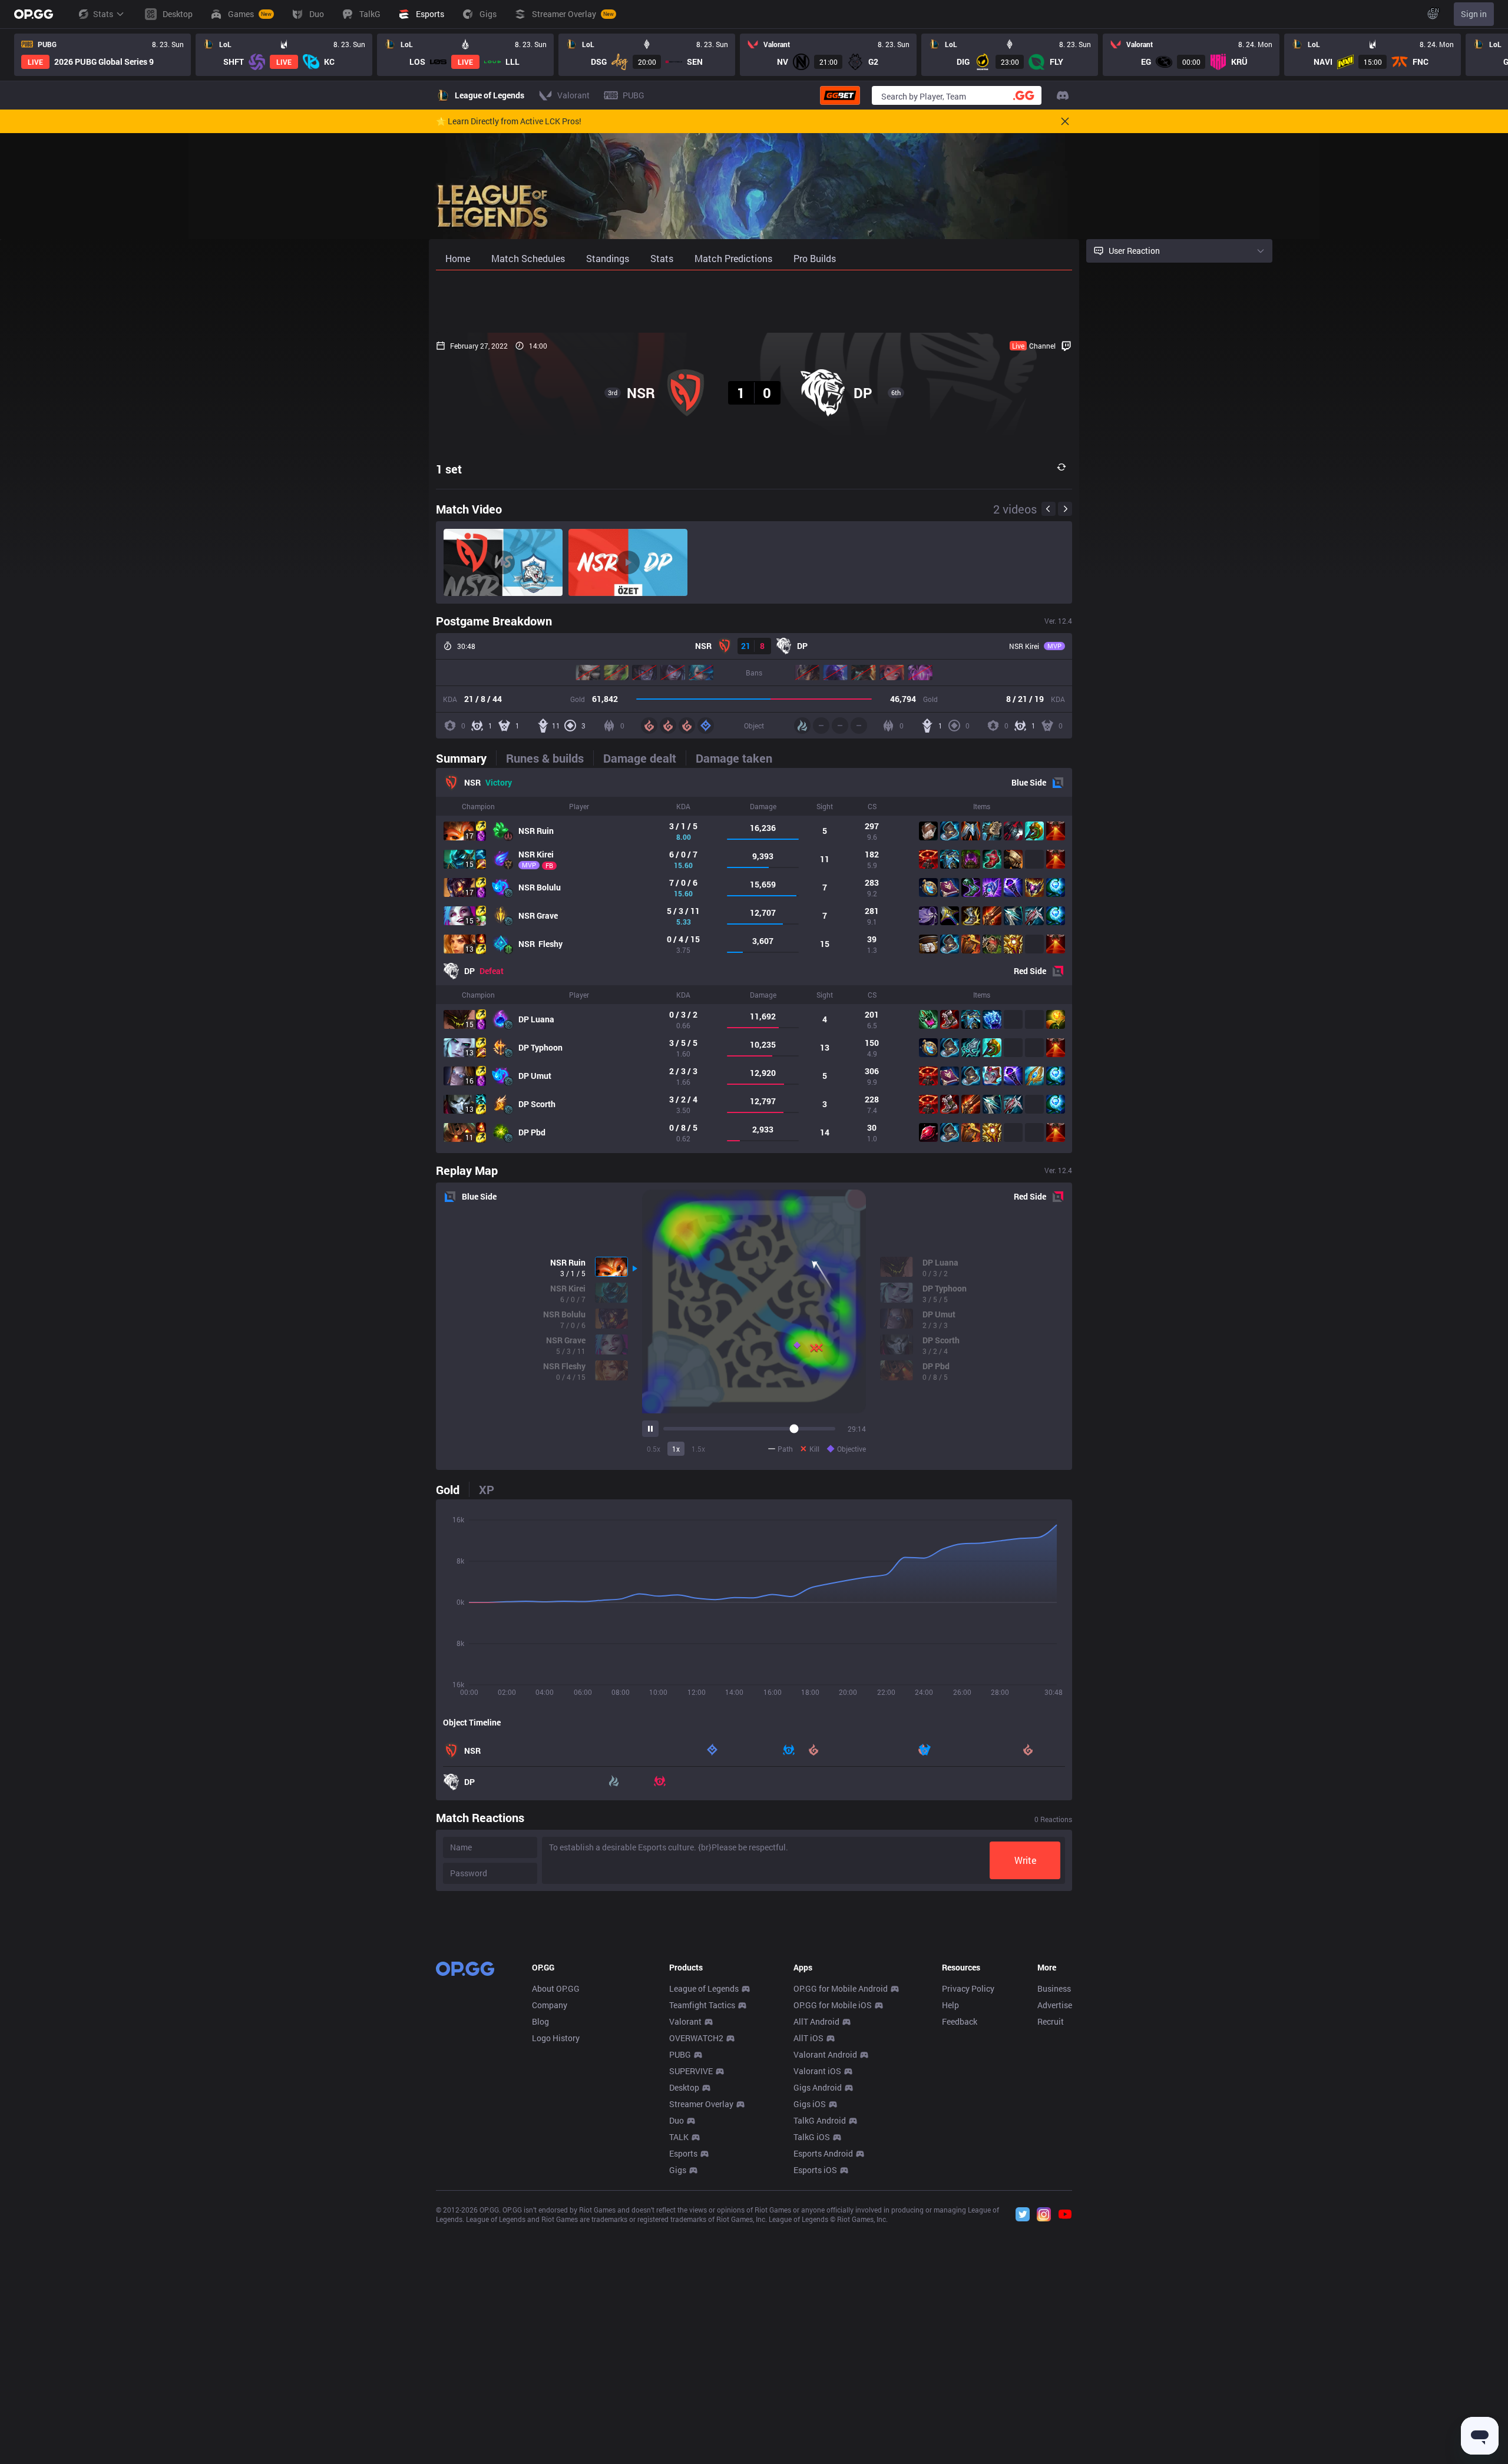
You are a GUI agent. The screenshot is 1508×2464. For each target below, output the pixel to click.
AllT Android (816, 2021)
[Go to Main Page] (34, 14)
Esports (683, 2153)
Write (1025, 1860)
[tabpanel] (754, 961)
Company (550, 2005)
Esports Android (823, 2153)
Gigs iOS (810, 2104)
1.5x (698, 1449)
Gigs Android (818, 2087)
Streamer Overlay (701, 2104)
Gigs (678, 2170)
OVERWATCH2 (696, 2038)
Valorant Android (825, 2054)
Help (950, 2005)
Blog (540, 2021)
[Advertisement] (754, 302)
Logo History (556, 2038)
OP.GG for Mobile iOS (833, 2005)
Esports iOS (815, 2170)
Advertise (1055, 2005)
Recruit (1051, 2021)
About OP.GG (556, 1988)
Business (1054, 1988)
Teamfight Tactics (702, 2005)
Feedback (960, 2021)
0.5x (654, 1449)
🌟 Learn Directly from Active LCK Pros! (509, 121)
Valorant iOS (817, 2071)
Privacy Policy (968, 1988)
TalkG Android (820, 2120)
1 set (449, 469)
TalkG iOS (812, 2137)
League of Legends (704, 1988)
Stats (103, 14)
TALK (679, 2137)
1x (676, 1449)
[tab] (466, 758)
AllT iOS (808, 2038)
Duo (677, 2120)
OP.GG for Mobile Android (841, 1988)
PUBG (680, 2054)
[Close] (1065, 121)
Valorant (685, 2021)
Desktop (684, 2087)
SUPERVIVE (691, 2071)
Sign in (1474, 14)
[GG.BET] (840, 95)
